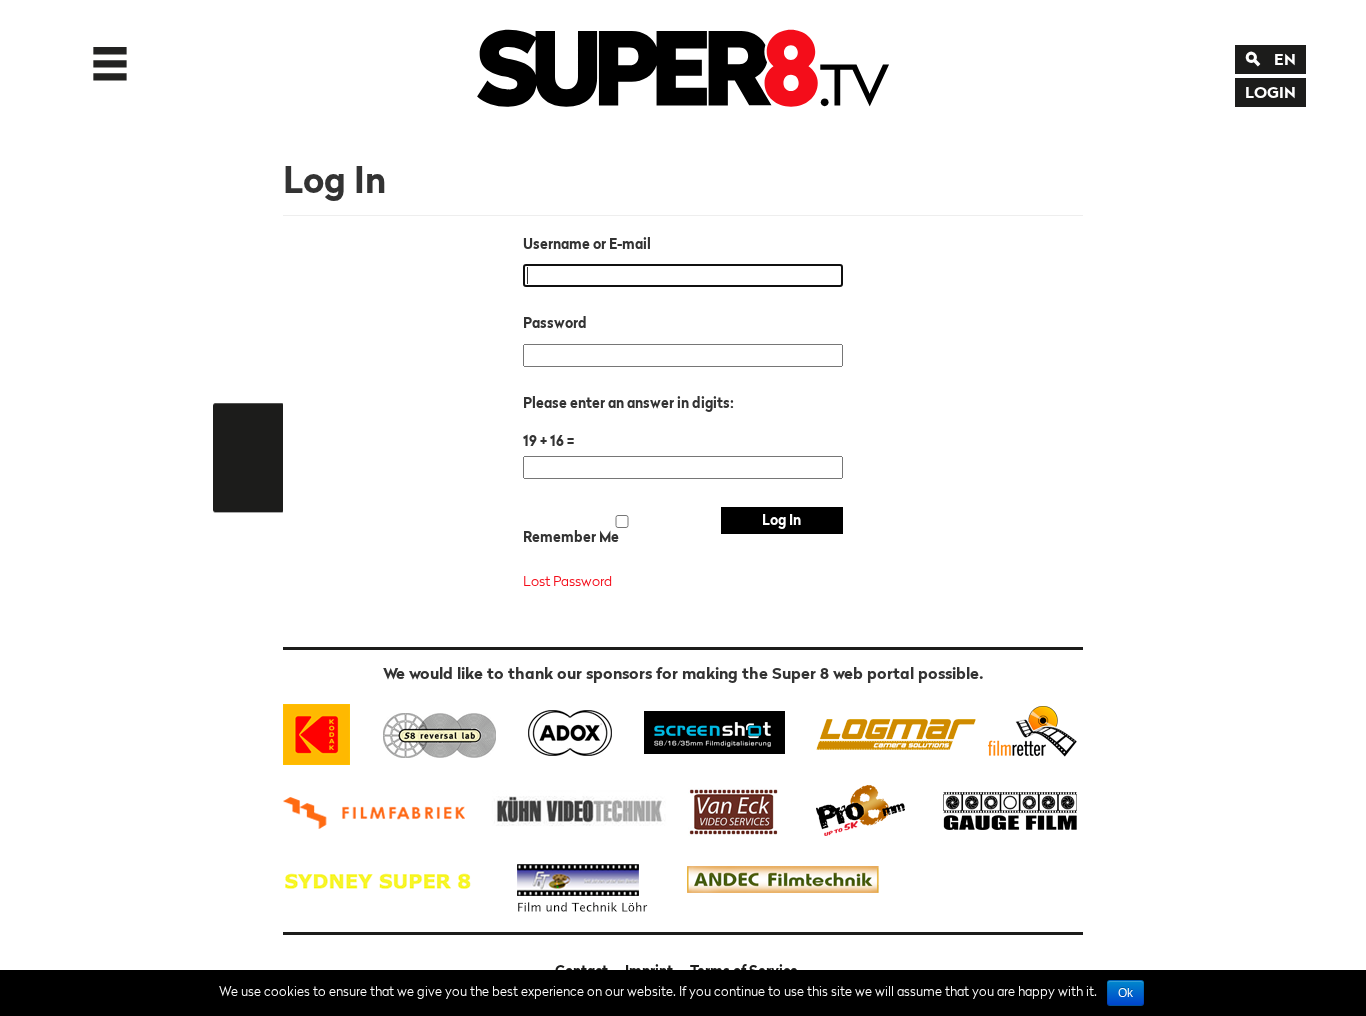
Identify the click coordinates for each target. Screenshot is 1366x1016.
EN (1285, 59)
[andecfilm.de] (782, 880)
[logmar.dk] (891, 730)
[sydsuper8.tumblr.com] (387, 880)
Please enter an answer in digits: (628, 403)
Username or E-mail (587, 244)
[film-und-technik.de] (582, 880)
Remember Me (571, 536)
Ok (1125, 993)
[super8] (683, 64)
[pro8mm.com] (861, 808)
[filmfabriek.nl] (381, 808)
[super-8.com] (1029, 730)
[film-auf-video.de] (576, 808)
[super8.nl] (440, 730)
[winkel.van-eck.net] (737, 808)
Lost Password (567, 581)
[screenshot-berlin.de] (713, 730)
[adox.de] (569, 730)
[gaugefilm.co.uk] (999, 808)
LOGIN (1270, 92)
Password (555, 323)
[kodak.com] (325, 730)
